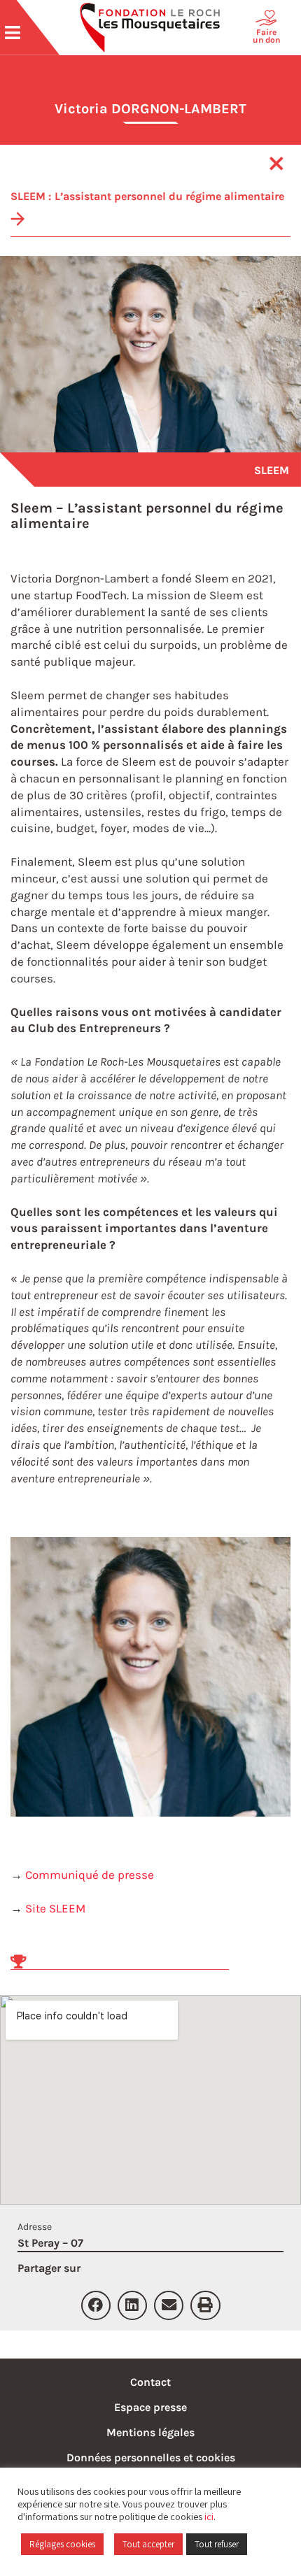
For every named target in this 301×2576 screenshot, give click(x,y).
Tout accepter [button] (148, 2544)
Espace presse (150, 2407)
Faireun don (266, 36)
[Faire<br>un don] (266, 18)
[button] (96, 2305)
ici (209, 2516)
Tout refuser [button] (217, 2544)
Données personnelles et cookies (151, 2457)
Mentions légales (150, 2432)
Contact (150, 2382)
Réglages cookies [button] (62, 2544)
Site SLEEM (55, 1908)
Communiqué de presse (90, 1875)
